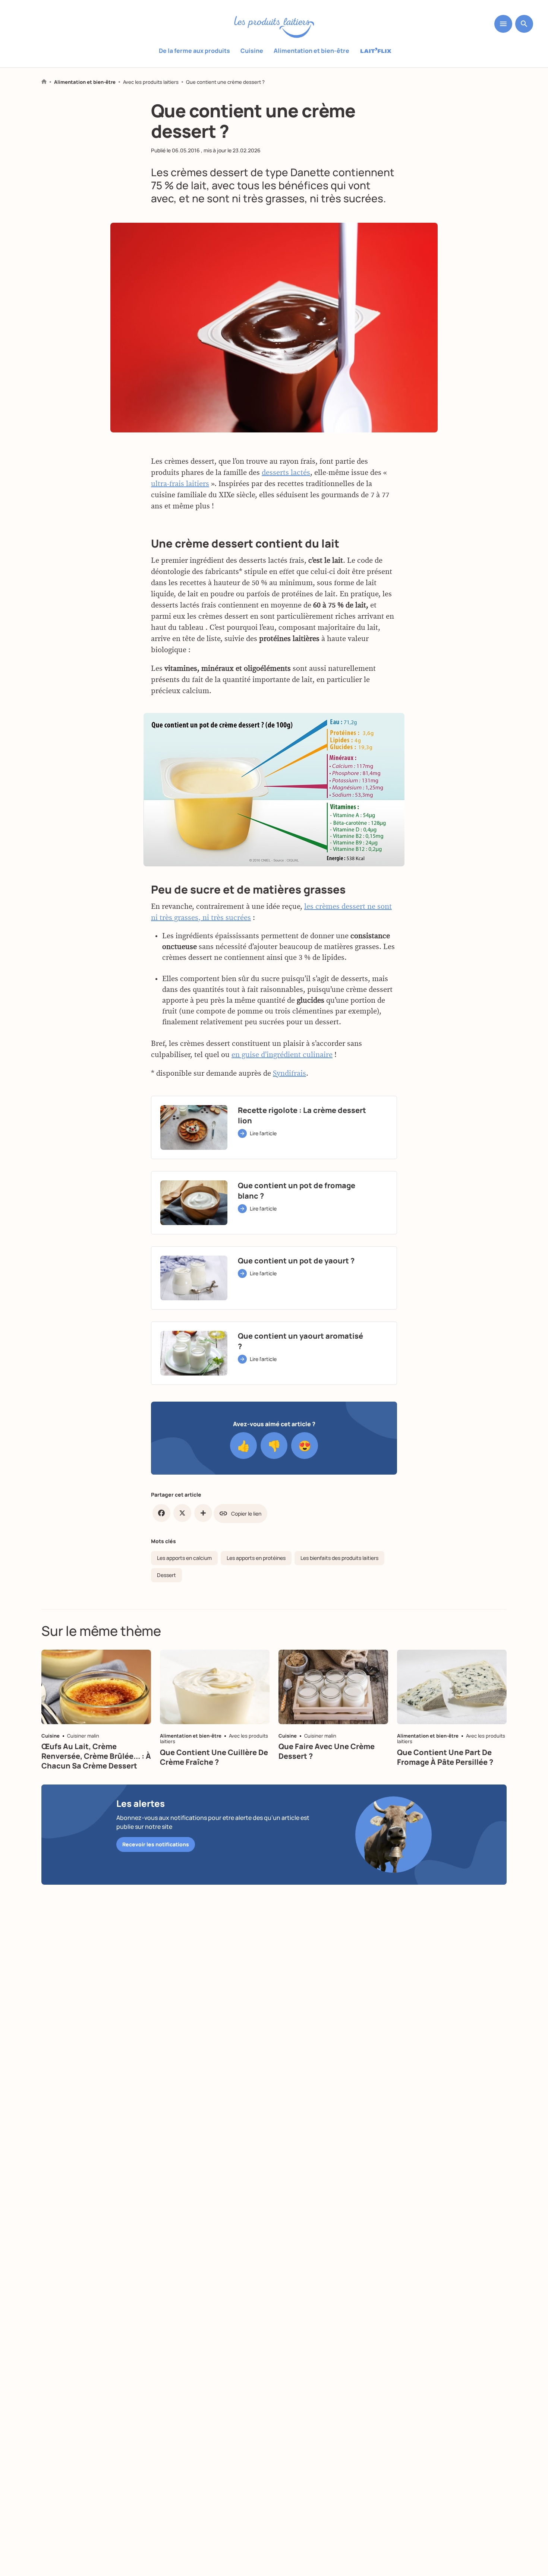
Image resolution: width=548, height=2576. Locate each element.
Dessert (166, 1575)
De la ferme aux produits (194, 51)
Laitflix (376, 51)
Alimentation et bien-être (311, 51)
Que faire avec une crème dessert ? (327, 1751)
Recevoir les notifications (156, 1844)
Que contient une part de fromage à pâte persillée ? (445, 1757)
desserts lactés (286, 473)
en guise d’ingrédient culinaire (282, 1055)
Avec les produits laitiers (151, 82)
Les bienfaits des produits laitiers (339, 1558)
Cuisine (252, 51)
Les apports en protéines (256, 1558)
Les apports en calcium (184, 1558)
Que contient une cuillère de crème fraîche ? (214, 1757)
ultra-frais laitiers (180, 484)
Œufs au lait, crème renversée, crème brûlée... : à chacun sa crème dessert (96, 1756)
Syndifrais (289, 1073)
